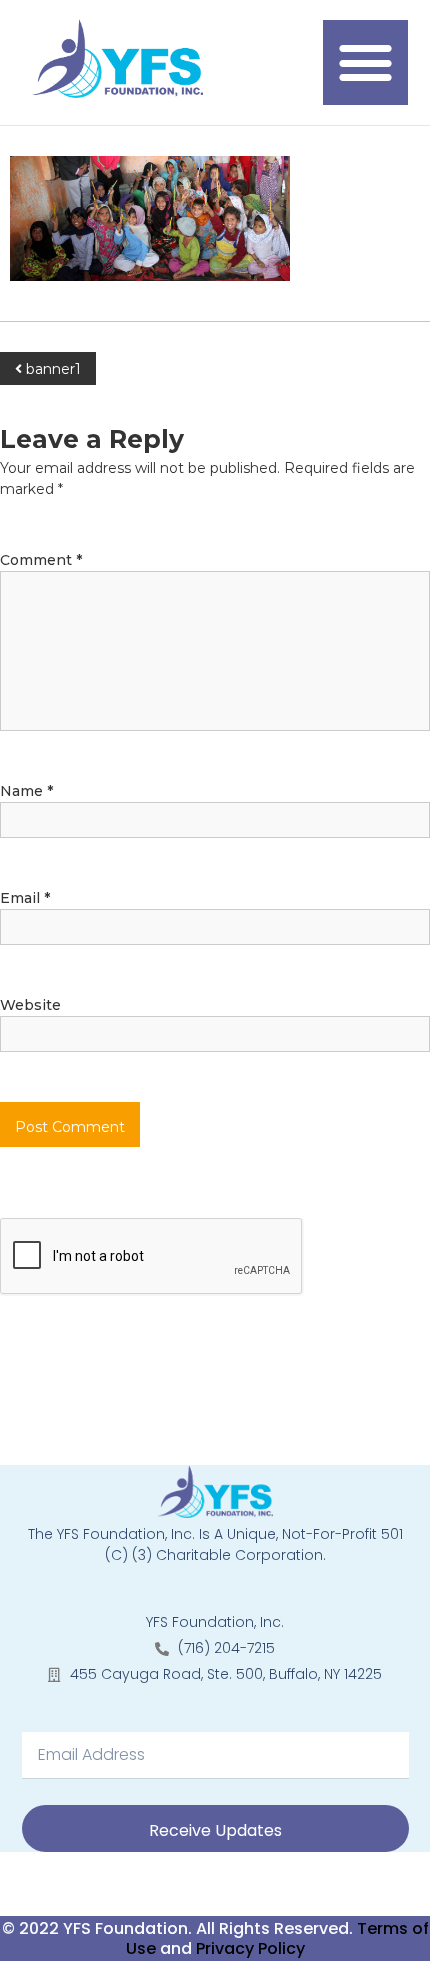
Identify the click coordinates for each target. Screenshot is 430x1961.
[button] (366, 63)
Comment (41, 560)
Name (26, 791)
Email (25, 898)
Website (30, 1005)
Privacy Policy (250, 1948)
